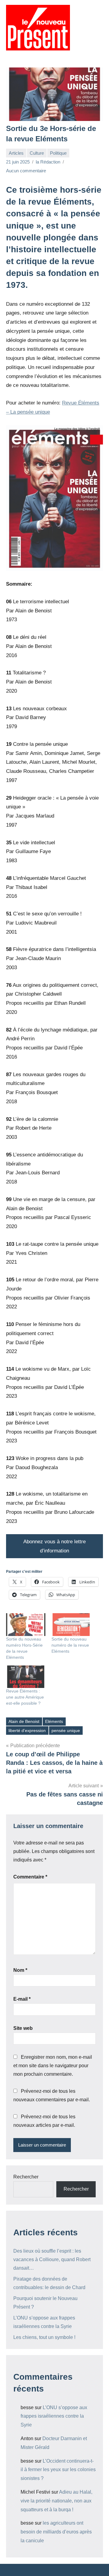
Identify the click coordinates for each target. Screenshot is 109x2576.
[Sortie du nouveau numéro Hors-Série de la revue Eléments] (26, 1624)
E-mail (22, 1999)
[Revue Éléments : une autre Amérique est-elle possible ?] (26, 1677)
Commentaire (30, 1877)
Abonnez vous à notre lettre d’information (54, 1546)
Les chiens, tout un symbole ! (44, 2337)
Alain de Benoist (24, 1721)
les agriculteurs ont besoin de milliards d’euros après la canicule (56, 2532)
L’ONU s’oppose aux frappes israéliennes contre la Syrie (54, 2416)
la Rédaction (48, 162)
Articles (16, 153)
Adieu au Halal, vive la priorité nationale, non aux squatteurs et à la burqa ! (56, 2501)
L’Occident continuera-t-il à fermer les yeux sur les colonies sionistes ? (58, 2470)
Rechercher (26, 2177)
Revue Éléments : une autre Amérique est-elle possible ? (25, 1697)
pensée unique (66, 1731)
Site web (23, 2028)
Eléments (54, 1721)
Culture (37, 153)
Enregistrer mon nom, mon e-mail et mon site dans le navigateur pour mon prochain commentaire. (53, 2066)
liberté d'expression (27, 1731)
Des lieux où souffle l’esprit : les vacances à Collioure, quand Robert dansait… (52, 2259)
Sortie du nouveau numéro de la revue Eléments (70, 1645)
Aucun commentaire (26, 171)
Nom (20, 1970)
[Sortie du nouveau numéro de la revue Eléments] (71, 1624)
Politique (58, 153)
